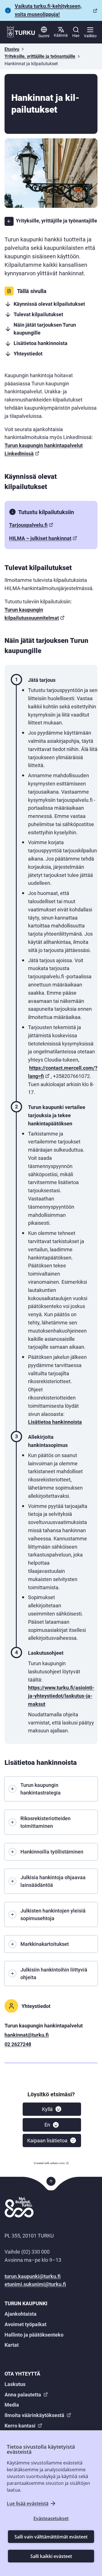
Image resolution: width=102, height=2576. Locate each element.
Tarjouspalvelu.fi (28, 525)
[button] (52, 2109)
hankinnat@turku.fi (27, 2035)
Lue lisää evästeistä (28, 2503)
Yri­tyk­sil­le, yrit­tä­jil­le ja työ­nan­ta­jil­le (40, 56)
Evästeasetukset (51, 2518)
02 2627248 (18, 2044)
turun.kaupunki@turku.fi (33, 2276)
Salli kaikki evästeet (51, 2556)
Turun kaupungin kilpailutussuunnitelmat (32, 614)
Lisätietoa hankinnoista (55, 1422)
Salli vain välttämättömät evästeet (51, 2537)
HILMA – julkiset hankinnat (40, 538)
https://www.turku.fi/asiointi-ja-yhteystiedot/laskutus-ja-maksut (61, 1696)
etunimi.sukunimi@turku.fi (35, 2284)
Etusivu (12, 49)
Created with (49, 2163)
